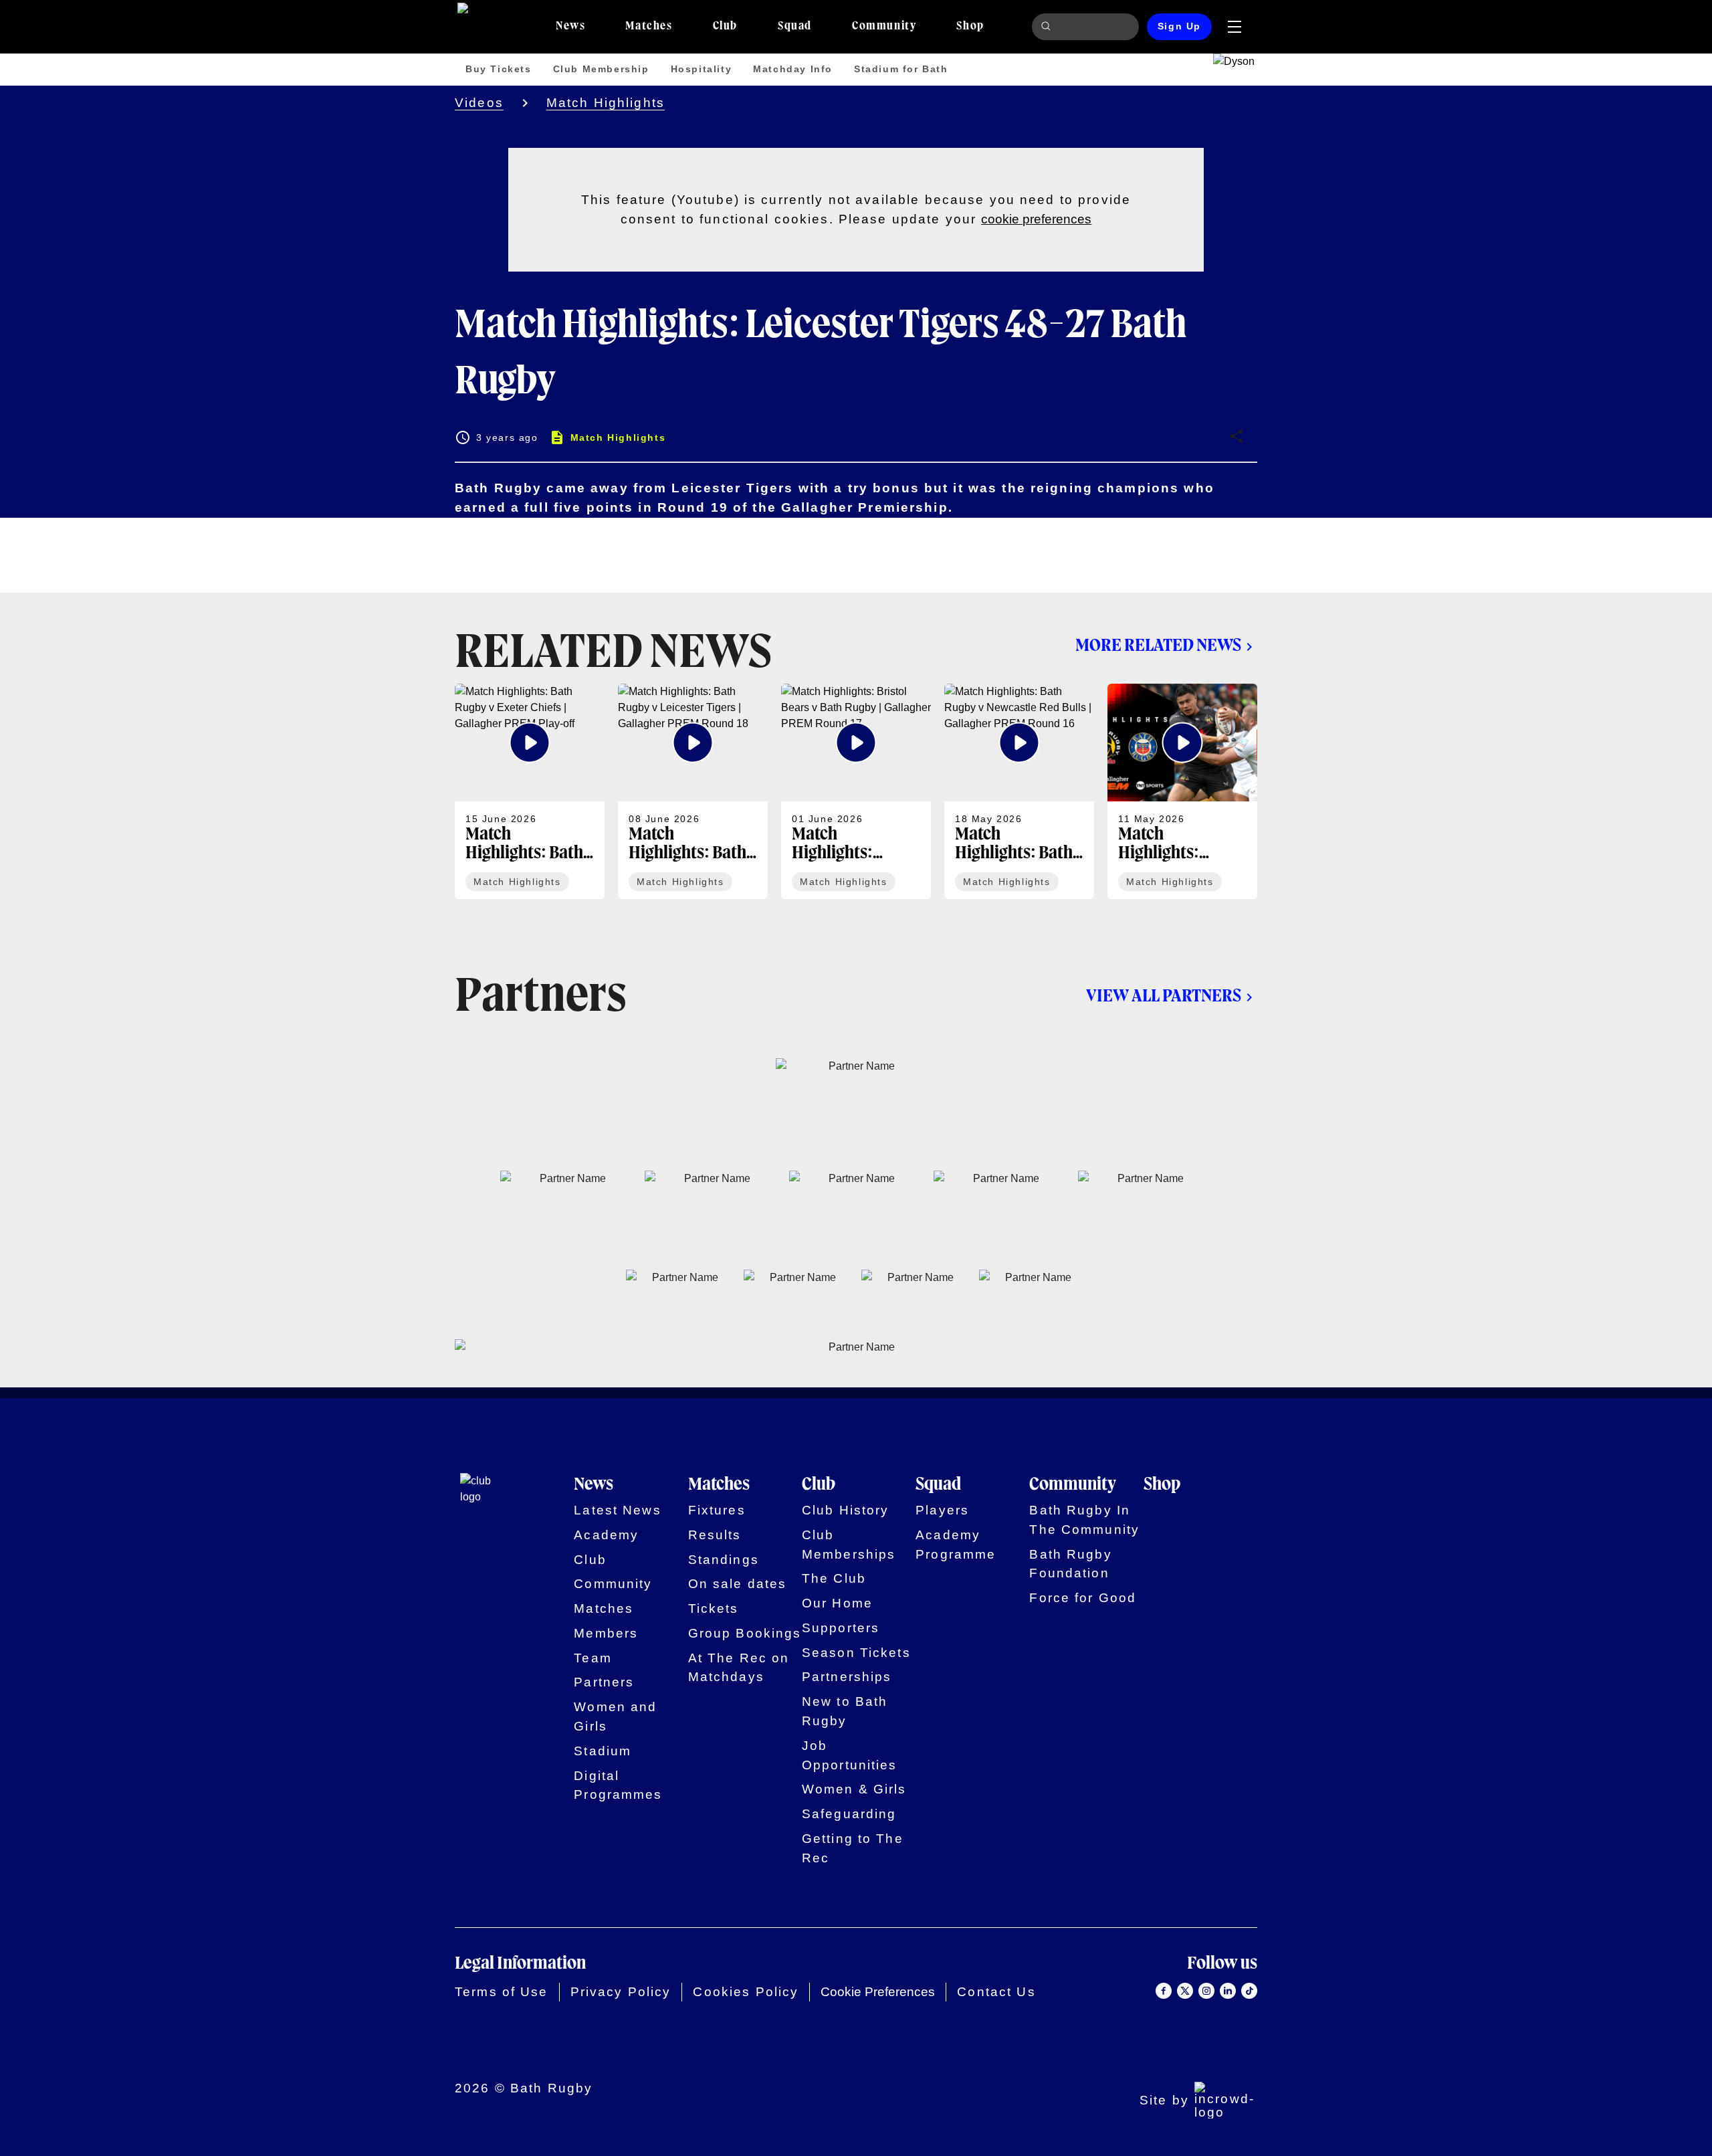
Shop (1162, 1485)
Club (590, 1560)
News (594, 1485)
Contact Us (996, 1992)
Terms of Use (502, 1992)
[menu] (1235, 27)
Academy (606, 1535)
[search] (1048, 27)
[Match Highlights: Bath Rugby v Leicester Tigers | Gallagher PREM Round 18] (693, 791)
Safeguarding (849, 1814)
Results (715, 1535)
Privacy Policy (621, 1992)
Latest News (617, 1510)
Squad (938, 1485)
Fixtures (717, 1510)
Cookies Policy (746, 1992)
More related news (1158, 646)
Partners (604, 1682)
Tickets (714, 1608)
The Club (834, 1578)
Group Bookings (745, 1633)
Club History (846, 1510)
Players (942, 1510)
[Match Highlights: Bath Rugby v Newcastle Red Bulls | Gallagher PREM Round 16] (1019, 791)
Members (606, 1633)
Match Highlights (606, 103)
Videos (479, 103)
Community (613, 1584)
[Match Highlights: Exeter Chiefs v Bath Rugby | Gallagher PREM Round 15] (1182, 791)
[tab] (570, 27)
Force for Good (1083, 1598)
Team (593, 1658)
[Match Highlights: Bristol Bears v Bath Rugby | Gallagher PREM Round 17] (856, 791)
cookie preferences (1036, 219)
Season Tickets (856, 1653)
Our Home (837, 1603)
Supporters (841, 1628)
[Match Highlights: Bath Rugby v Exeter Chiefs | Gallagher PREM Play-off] (530, 791)
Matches (604, 1608)
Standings (724, 1560)
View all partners (1164, 997)
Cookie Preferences (878, 1992)
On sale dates (738, 1584)
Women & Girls (854, 1789)
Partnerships (847, 1677)
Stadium (603, 1751)
